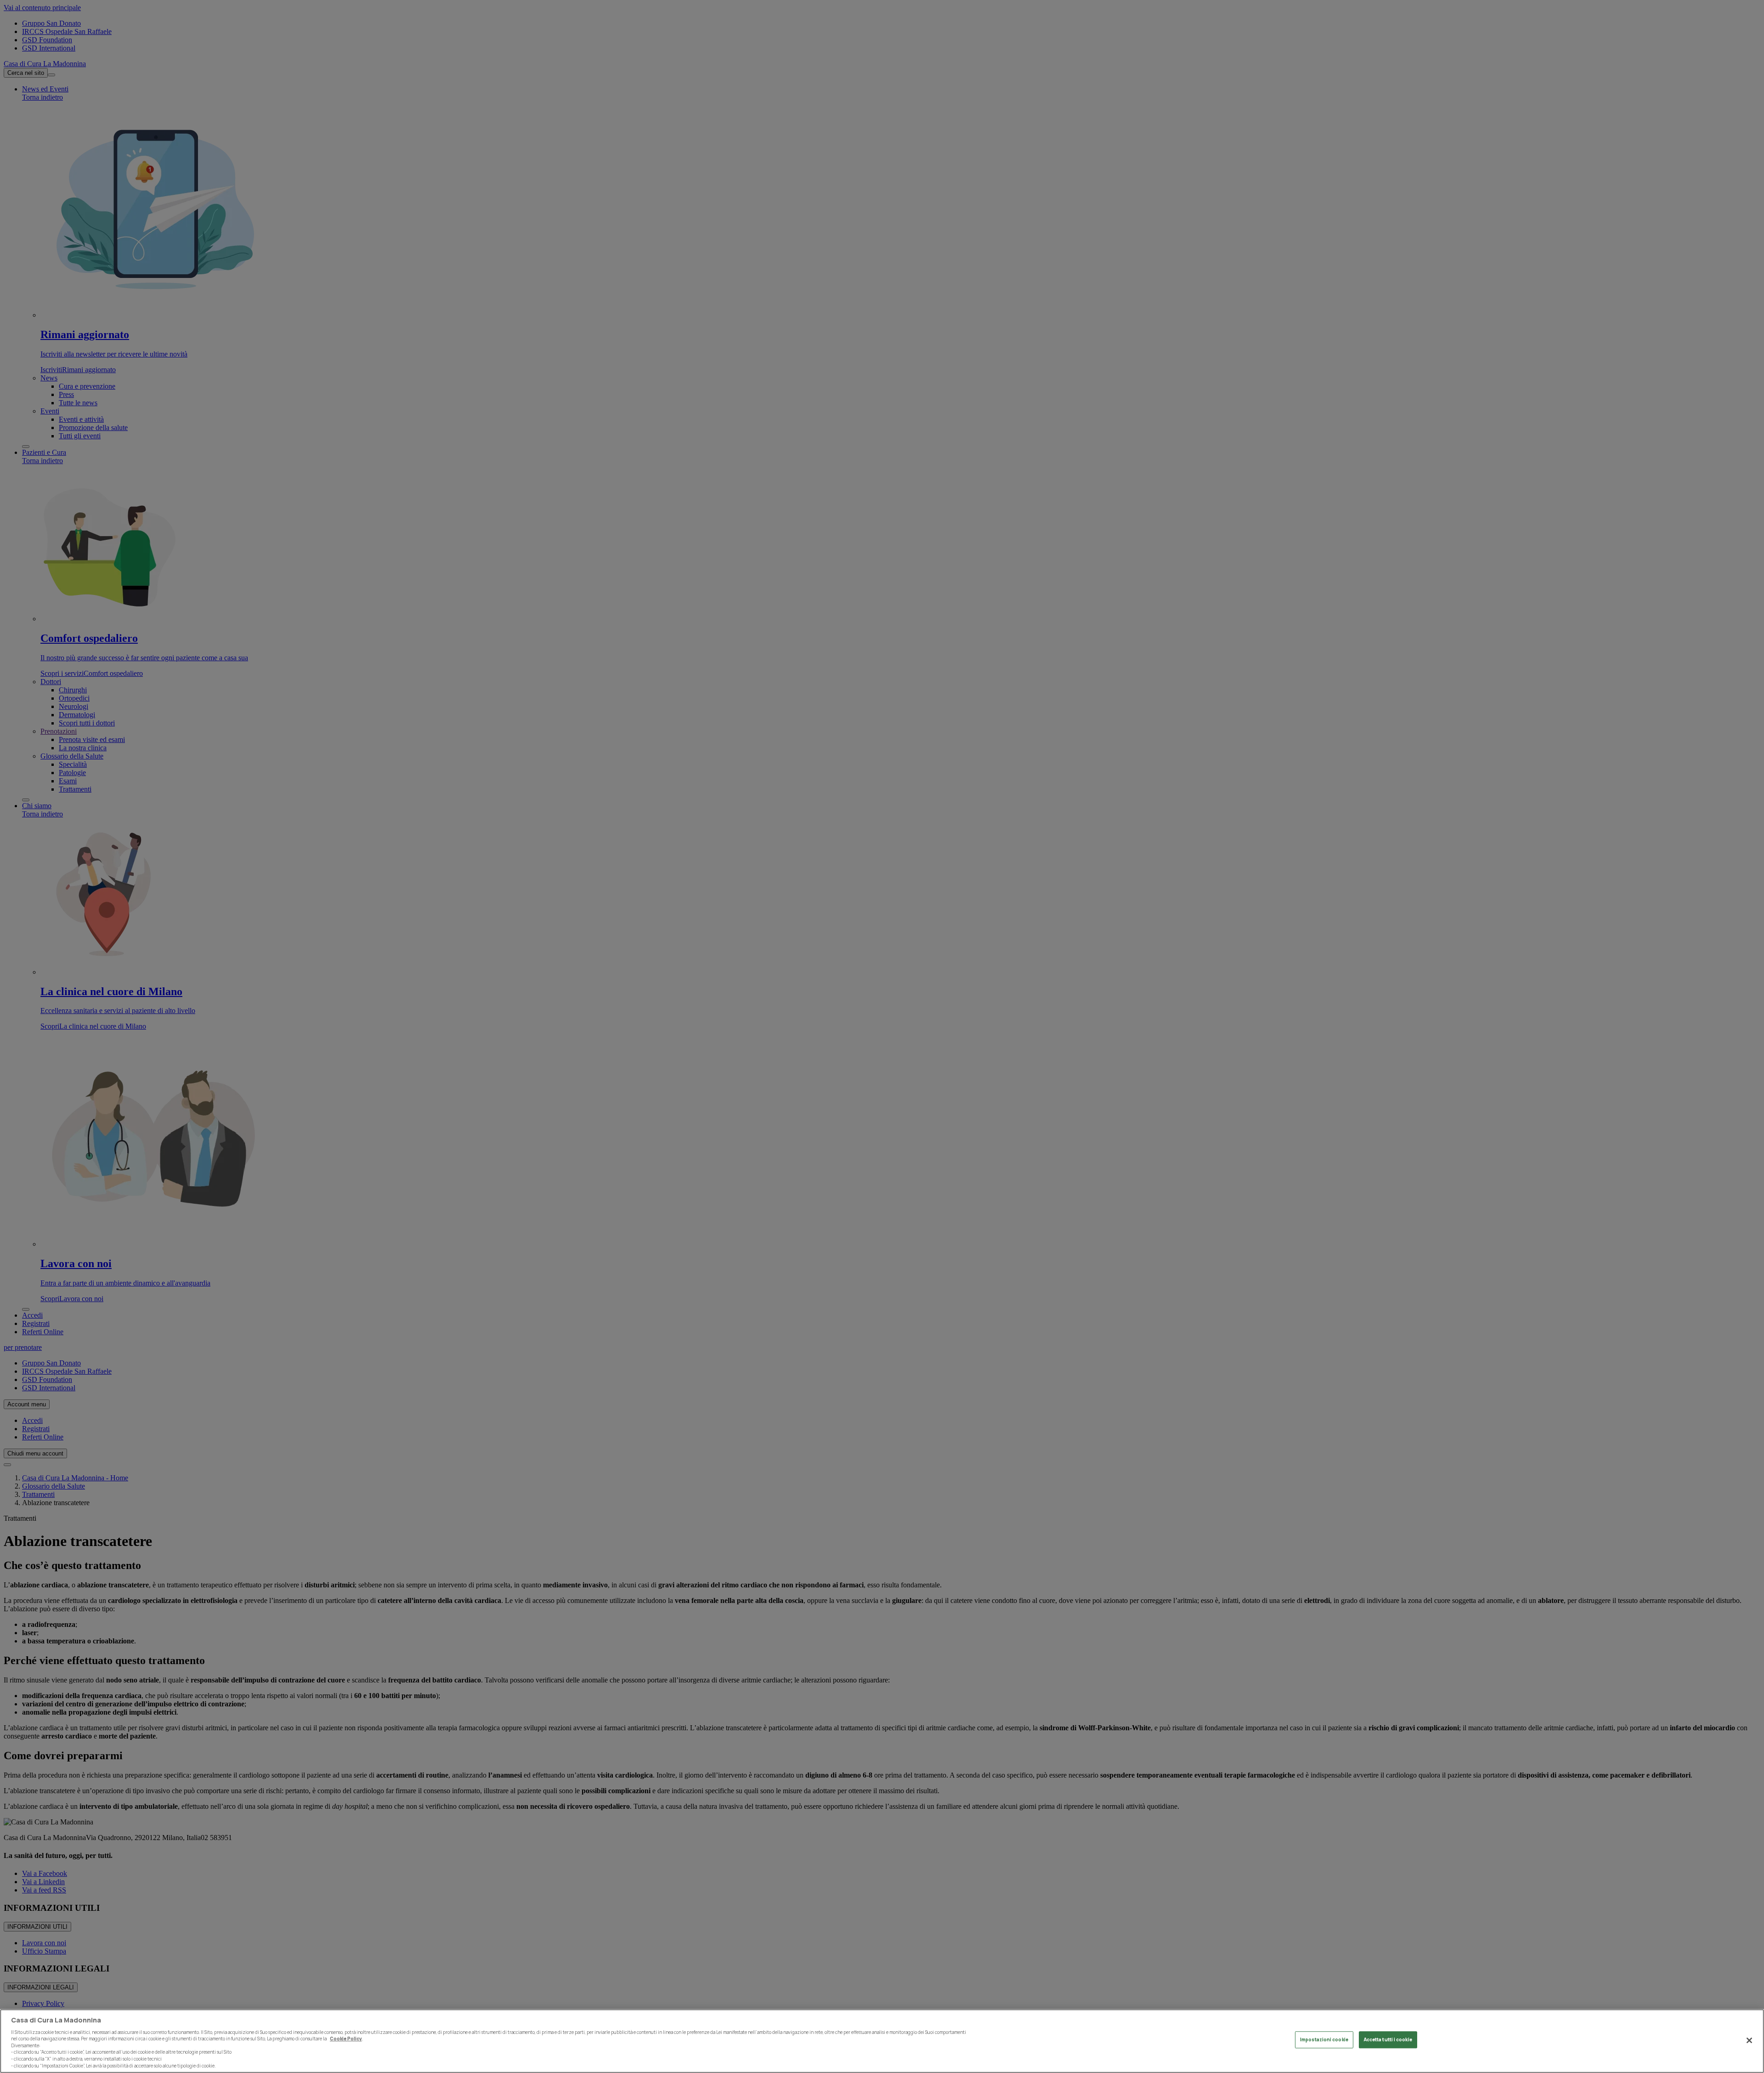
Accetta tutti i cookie (1388, 2040)
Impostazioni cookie (1324, 2040)
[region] (882, 2041)
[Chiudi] (1749, 2040)
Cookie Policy (346, 2039)
